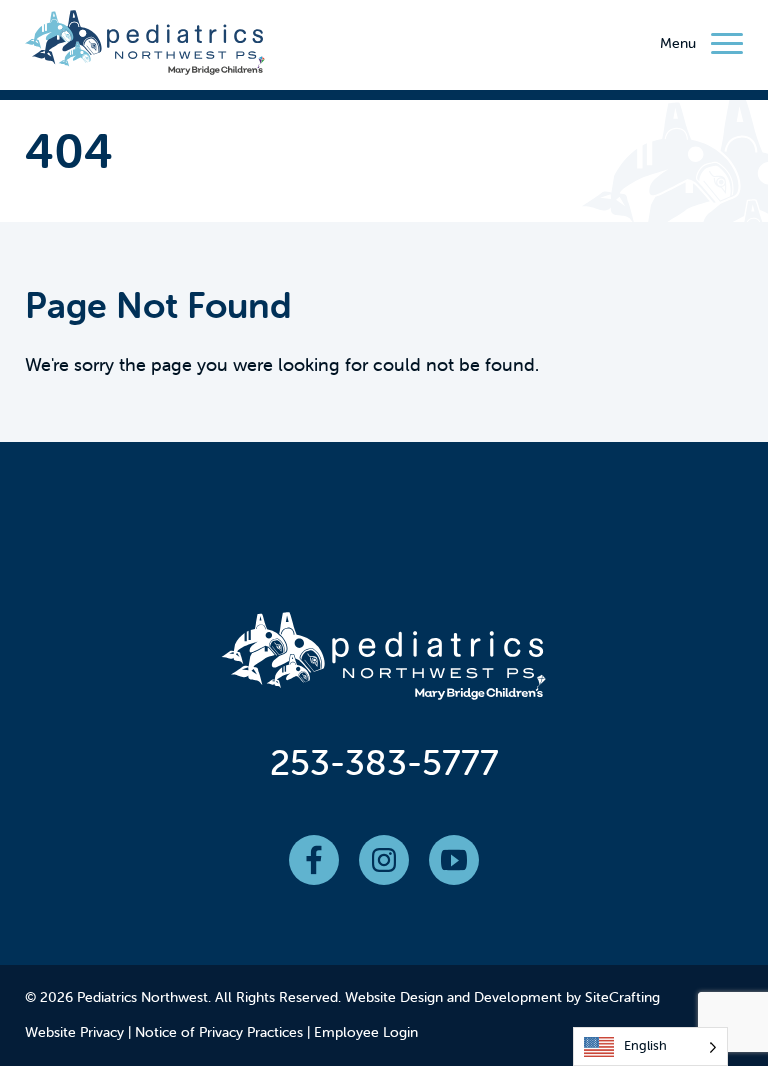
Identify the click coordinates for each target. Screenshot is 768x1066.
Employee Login (366, 1032)
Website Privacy (74, 1032)
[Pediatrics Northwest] (145, 47)
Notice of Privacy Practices (219, 1032)
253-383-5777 (384, 762)
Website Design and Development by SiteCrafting (502, 997)
